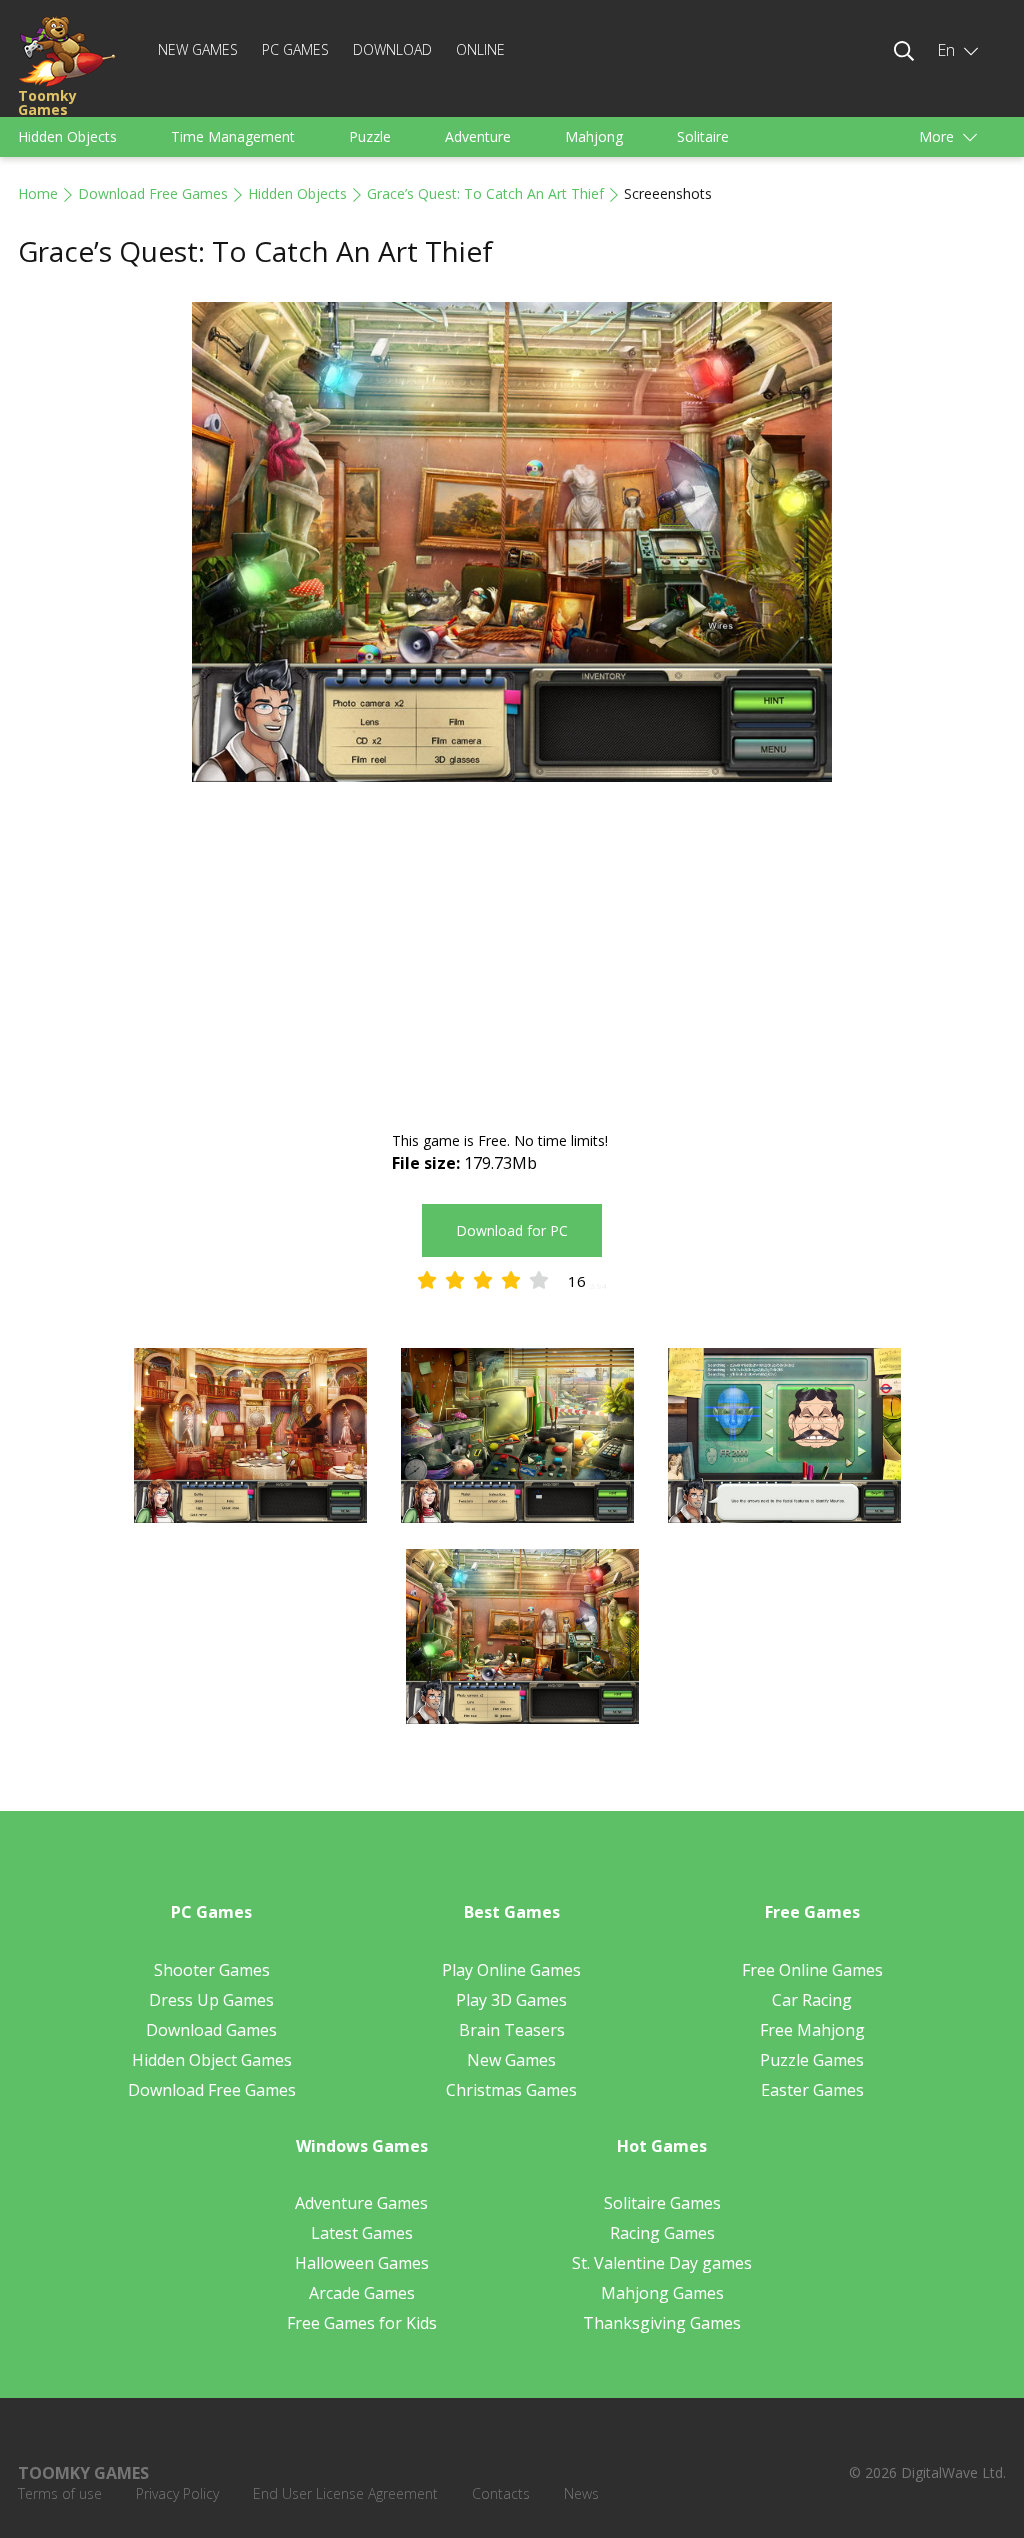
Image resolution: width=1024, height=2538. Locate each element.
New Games (198, 49)
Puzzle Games (812, 2060)
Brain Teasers (512, 2030)
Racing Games (662, 2233)
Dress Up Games (211, 2000)
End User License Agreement (345, 2493)
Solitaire (703, 136)
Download (392, 49)
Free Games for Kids (362, 2323)
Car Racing (812, 2000)
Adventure (478, 136)
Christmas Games (511, 2090)
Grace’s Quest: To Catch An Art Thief (485, 193)
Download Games (211, 2030)
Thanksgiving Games (662, 2323)
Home (38, 193)
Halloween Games (362, 2263)
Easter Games (812, 2090)
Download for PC (512, 1230)
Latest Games (362, 2233)
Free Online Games (812, 1970)
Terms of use (60, 2493)
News (581, 2493)
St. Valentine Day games (662, 2263)
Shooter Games (212, 1970)
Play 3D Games (511, 2000)
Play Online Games (511, 1970)
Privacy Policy (177, 2493)
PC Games (295, 49)
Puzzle (370, 136)
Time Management (233, 136)
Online (480, 49)
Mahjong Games (662, 2293)
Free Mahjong (812, 2030)
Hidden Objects (67, 136)
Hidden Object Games (212, 2060)
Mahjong (594, 136)
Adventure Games (361, 2203)
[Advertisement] (512, 959)
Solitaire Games (662, 2203)
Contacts (501, 2493)
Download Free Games (153, 193)
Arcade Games (362, 2293)
